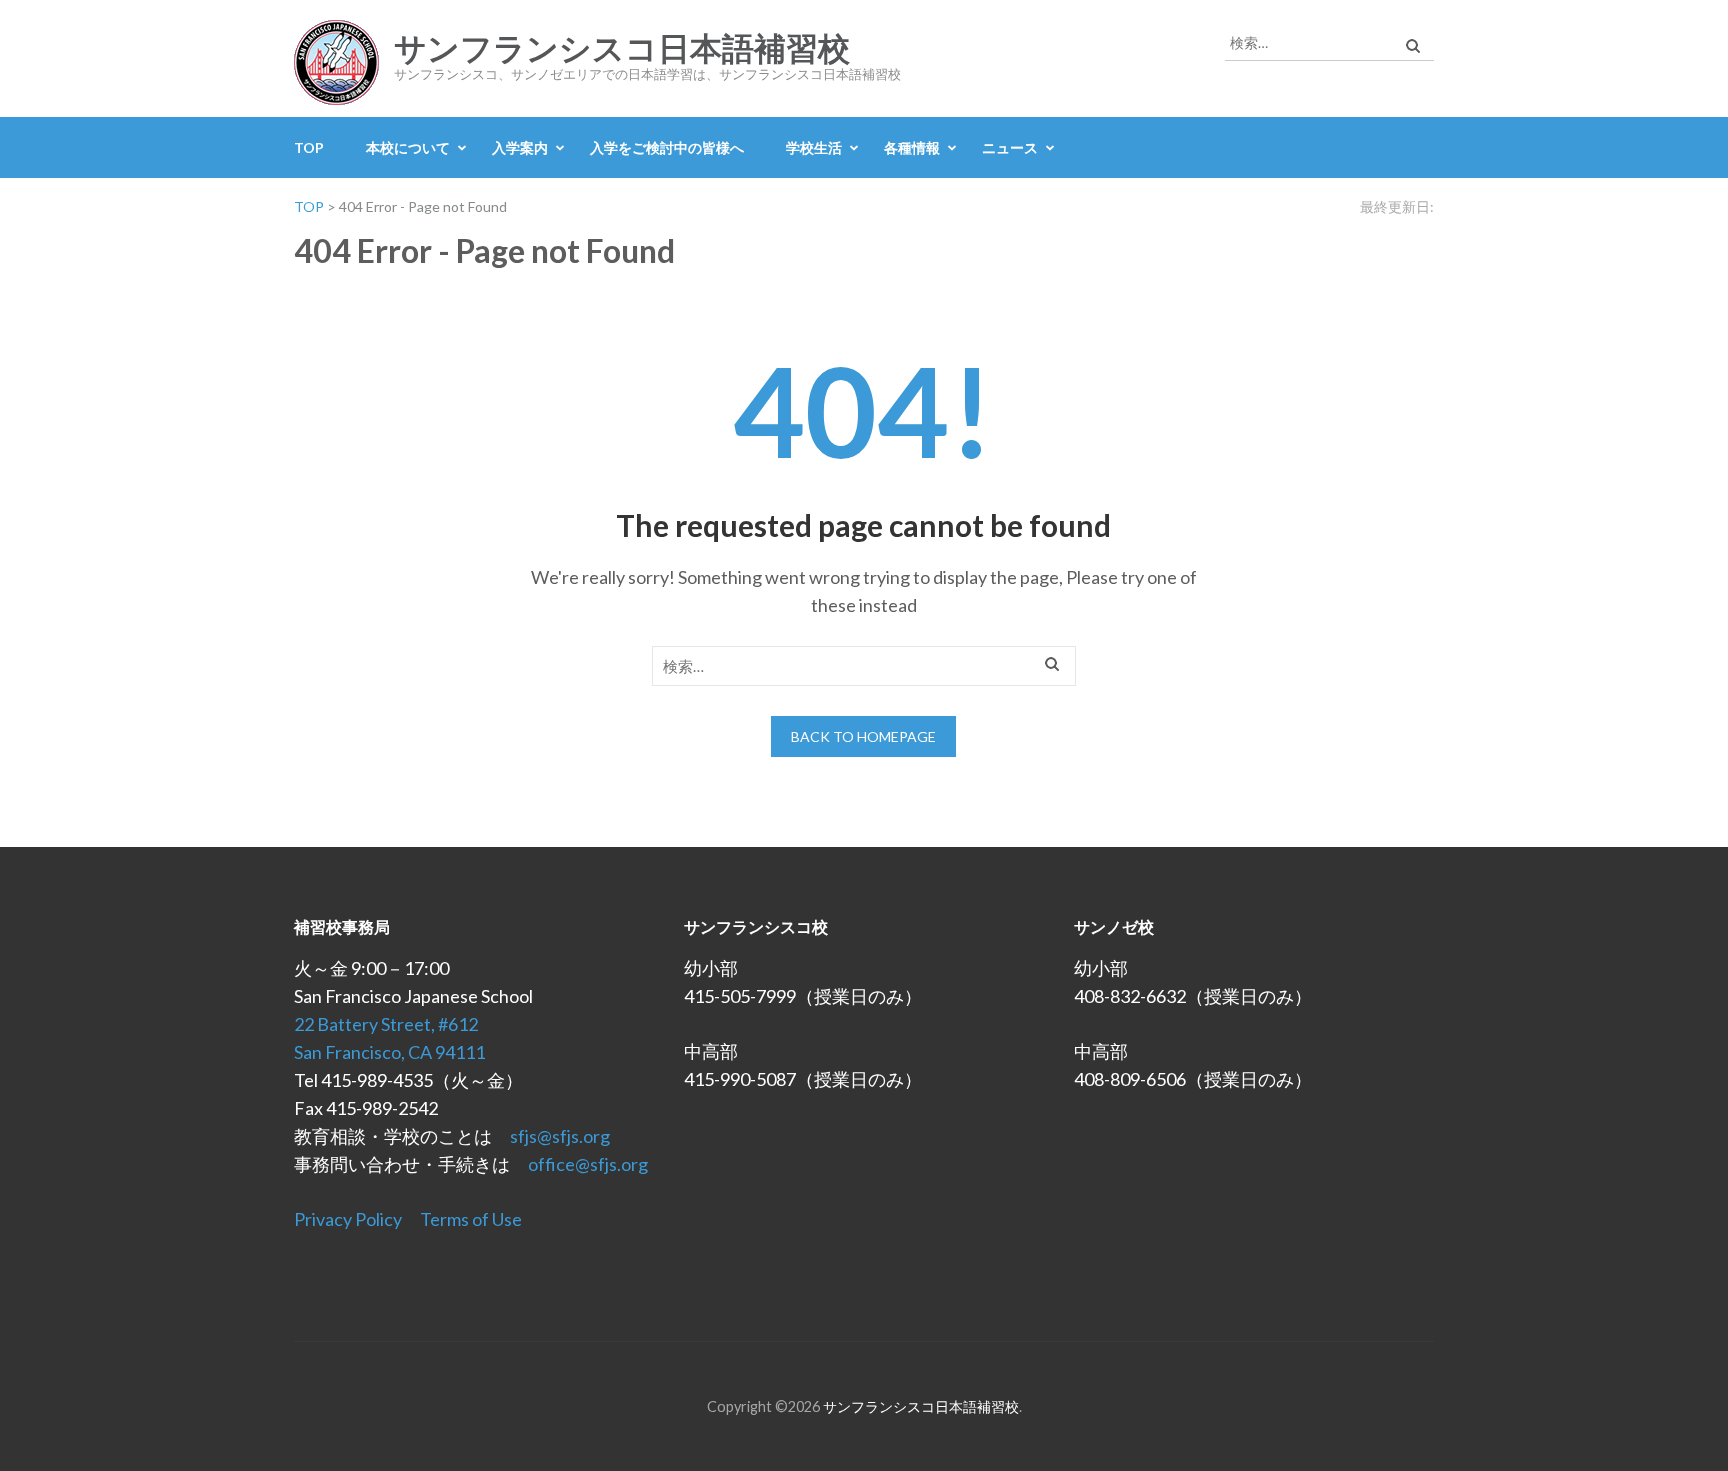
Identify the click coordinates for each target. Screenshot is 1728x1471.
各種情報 (912, 147)
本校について (408, 147)
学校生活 (814, 147)
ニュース (1010, 147)
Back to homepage (863, 736)
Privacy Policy (348, 1219)
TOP (309, 147)
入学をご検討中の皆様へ (667, 147)
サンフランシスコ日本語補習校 (622, 49)
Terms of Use (471, 1219)
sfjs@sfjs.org (560, 1136)
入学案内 (520, 147)
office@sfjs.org (588, 1164)
